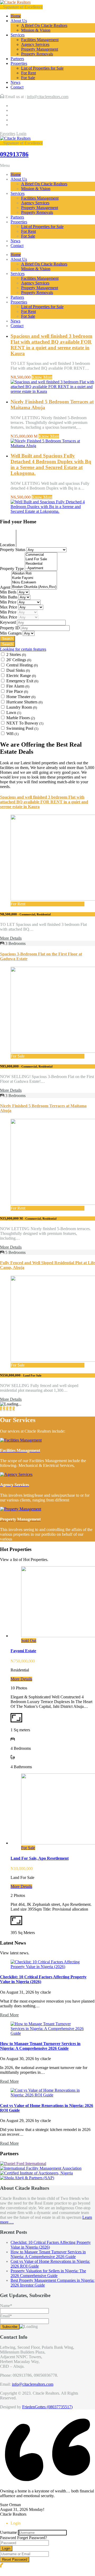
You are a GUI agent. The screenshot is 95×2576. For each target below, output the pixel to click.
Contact (17, 87)
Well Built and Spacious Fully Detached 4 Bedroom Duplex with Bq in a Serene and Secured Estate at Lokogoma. (51, 464)
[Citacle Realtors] (15, 2)
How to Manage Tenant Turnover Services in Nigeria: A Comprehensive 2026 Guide (40, 2046)
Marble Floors (21, 718)
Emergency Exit (22, 681)
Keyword (8, 622)
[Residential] (41, 564)
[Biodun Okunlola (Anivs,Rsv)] (34, 587)
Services (18, 35)
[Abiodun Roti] (34, 574)
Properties (19, 63)
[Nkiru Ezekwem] (34, 583)
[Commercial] (41, 555)
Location (8, 545)
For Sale (28, 78)
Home (16, 16)
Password (8, 2538)
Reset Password (15, 2560)
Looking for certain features (23, 649)
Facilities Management (40, 40)
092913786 (14, 154)
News (15, 82)
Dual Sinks (18, 670)
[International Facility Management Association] (41, 2168)
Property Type (12, 569)
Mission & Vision (36, 30)
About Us (19, 21)
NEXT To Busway (25, 723)
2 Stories (16, 654)
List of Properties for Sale (42, 68)
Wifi (12, 734)
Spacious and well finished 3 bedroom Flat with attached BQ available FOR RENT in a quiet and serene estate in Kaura (51, 345)
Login (21, 134)
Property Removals (37, 54)
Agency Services (35, 44)
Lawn (14, 712)
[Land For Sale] (41, 559)
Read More (9, 2015)
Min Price (9, 602)
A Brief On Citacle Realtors (44, 25)
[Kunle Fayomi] (34, 578)
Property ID (10, 628)
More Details (11, 938)
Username (8, 2532)
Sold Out (29, 1640)
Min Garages (11, 633)
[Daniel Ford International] (23, 2164)
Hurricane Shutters (24, 702)
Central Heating (22, 665)
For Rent (28, 73)
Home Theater (21, 697)
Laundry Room (22, 707)
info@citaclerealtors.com (48, 97)
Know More (42, 377)
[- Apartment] (41, 568)
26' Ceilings (19, 660)
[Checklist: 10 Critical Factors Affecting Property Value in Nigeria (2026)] (47, 1967)
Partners (17, 59)
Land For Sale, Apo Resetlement (40, 1858)
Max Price (9, 607)
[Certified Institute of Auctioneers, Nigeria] (36, 2173)
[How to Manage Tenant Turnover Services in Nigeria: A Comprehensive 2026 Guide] (47, 2033)
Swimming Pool (22, 728)
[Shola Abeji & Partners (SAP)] (27, 2178)
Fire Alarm (18, 686)
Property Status (13, 550)
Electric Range (21, 676)
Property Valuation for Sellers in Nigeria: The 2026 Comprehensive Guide (48, 2273)
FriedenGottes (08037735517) (47, 2407)
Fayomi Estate (23, 1651)
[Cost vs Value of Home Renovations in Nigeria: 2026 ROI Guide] (47, 2095)
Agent (6, 587)
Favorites (8, 134)
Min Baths (9, 597)
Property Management (40, 49)
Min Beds (9, 592)
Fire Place (17, 691)
